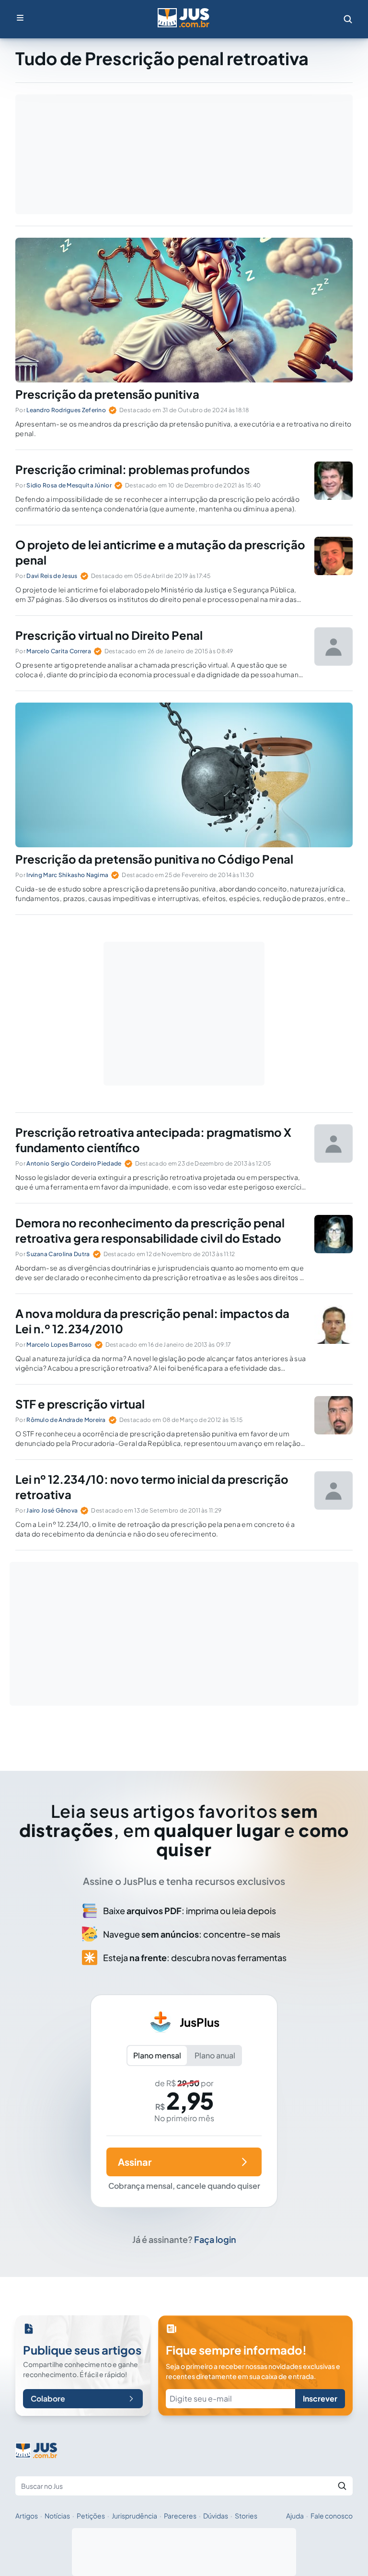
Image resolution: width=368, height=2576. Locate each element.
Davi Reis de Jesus (52, 576)
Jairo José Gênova (52, 1510)
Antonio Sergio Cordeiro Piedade (74, 1163)
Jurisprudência (134, 2516)
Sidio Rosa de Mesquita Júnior (69, 485)
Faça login (215, 2239)
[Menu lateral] (20, 18)
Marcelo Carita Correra (59, 651)
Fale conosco (332, 2516)
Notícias (57, 2516)
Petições (91, 2516)
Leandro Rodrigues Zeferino (66, 410)
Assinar (135, 2162)
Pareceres (180, 2516)
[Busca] (348, 19)
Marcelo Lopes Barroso (59, 1345)
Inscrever (320, 2398)
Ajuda (295, 2516)
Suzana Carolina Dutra (58, 1254)
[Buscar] (342, 2486)
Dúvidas (216, 2516)
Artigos (27, 2516)
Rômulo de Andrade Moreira (66, 1420)
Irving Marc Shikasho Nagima (67, 875)
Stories (246, 2516)
